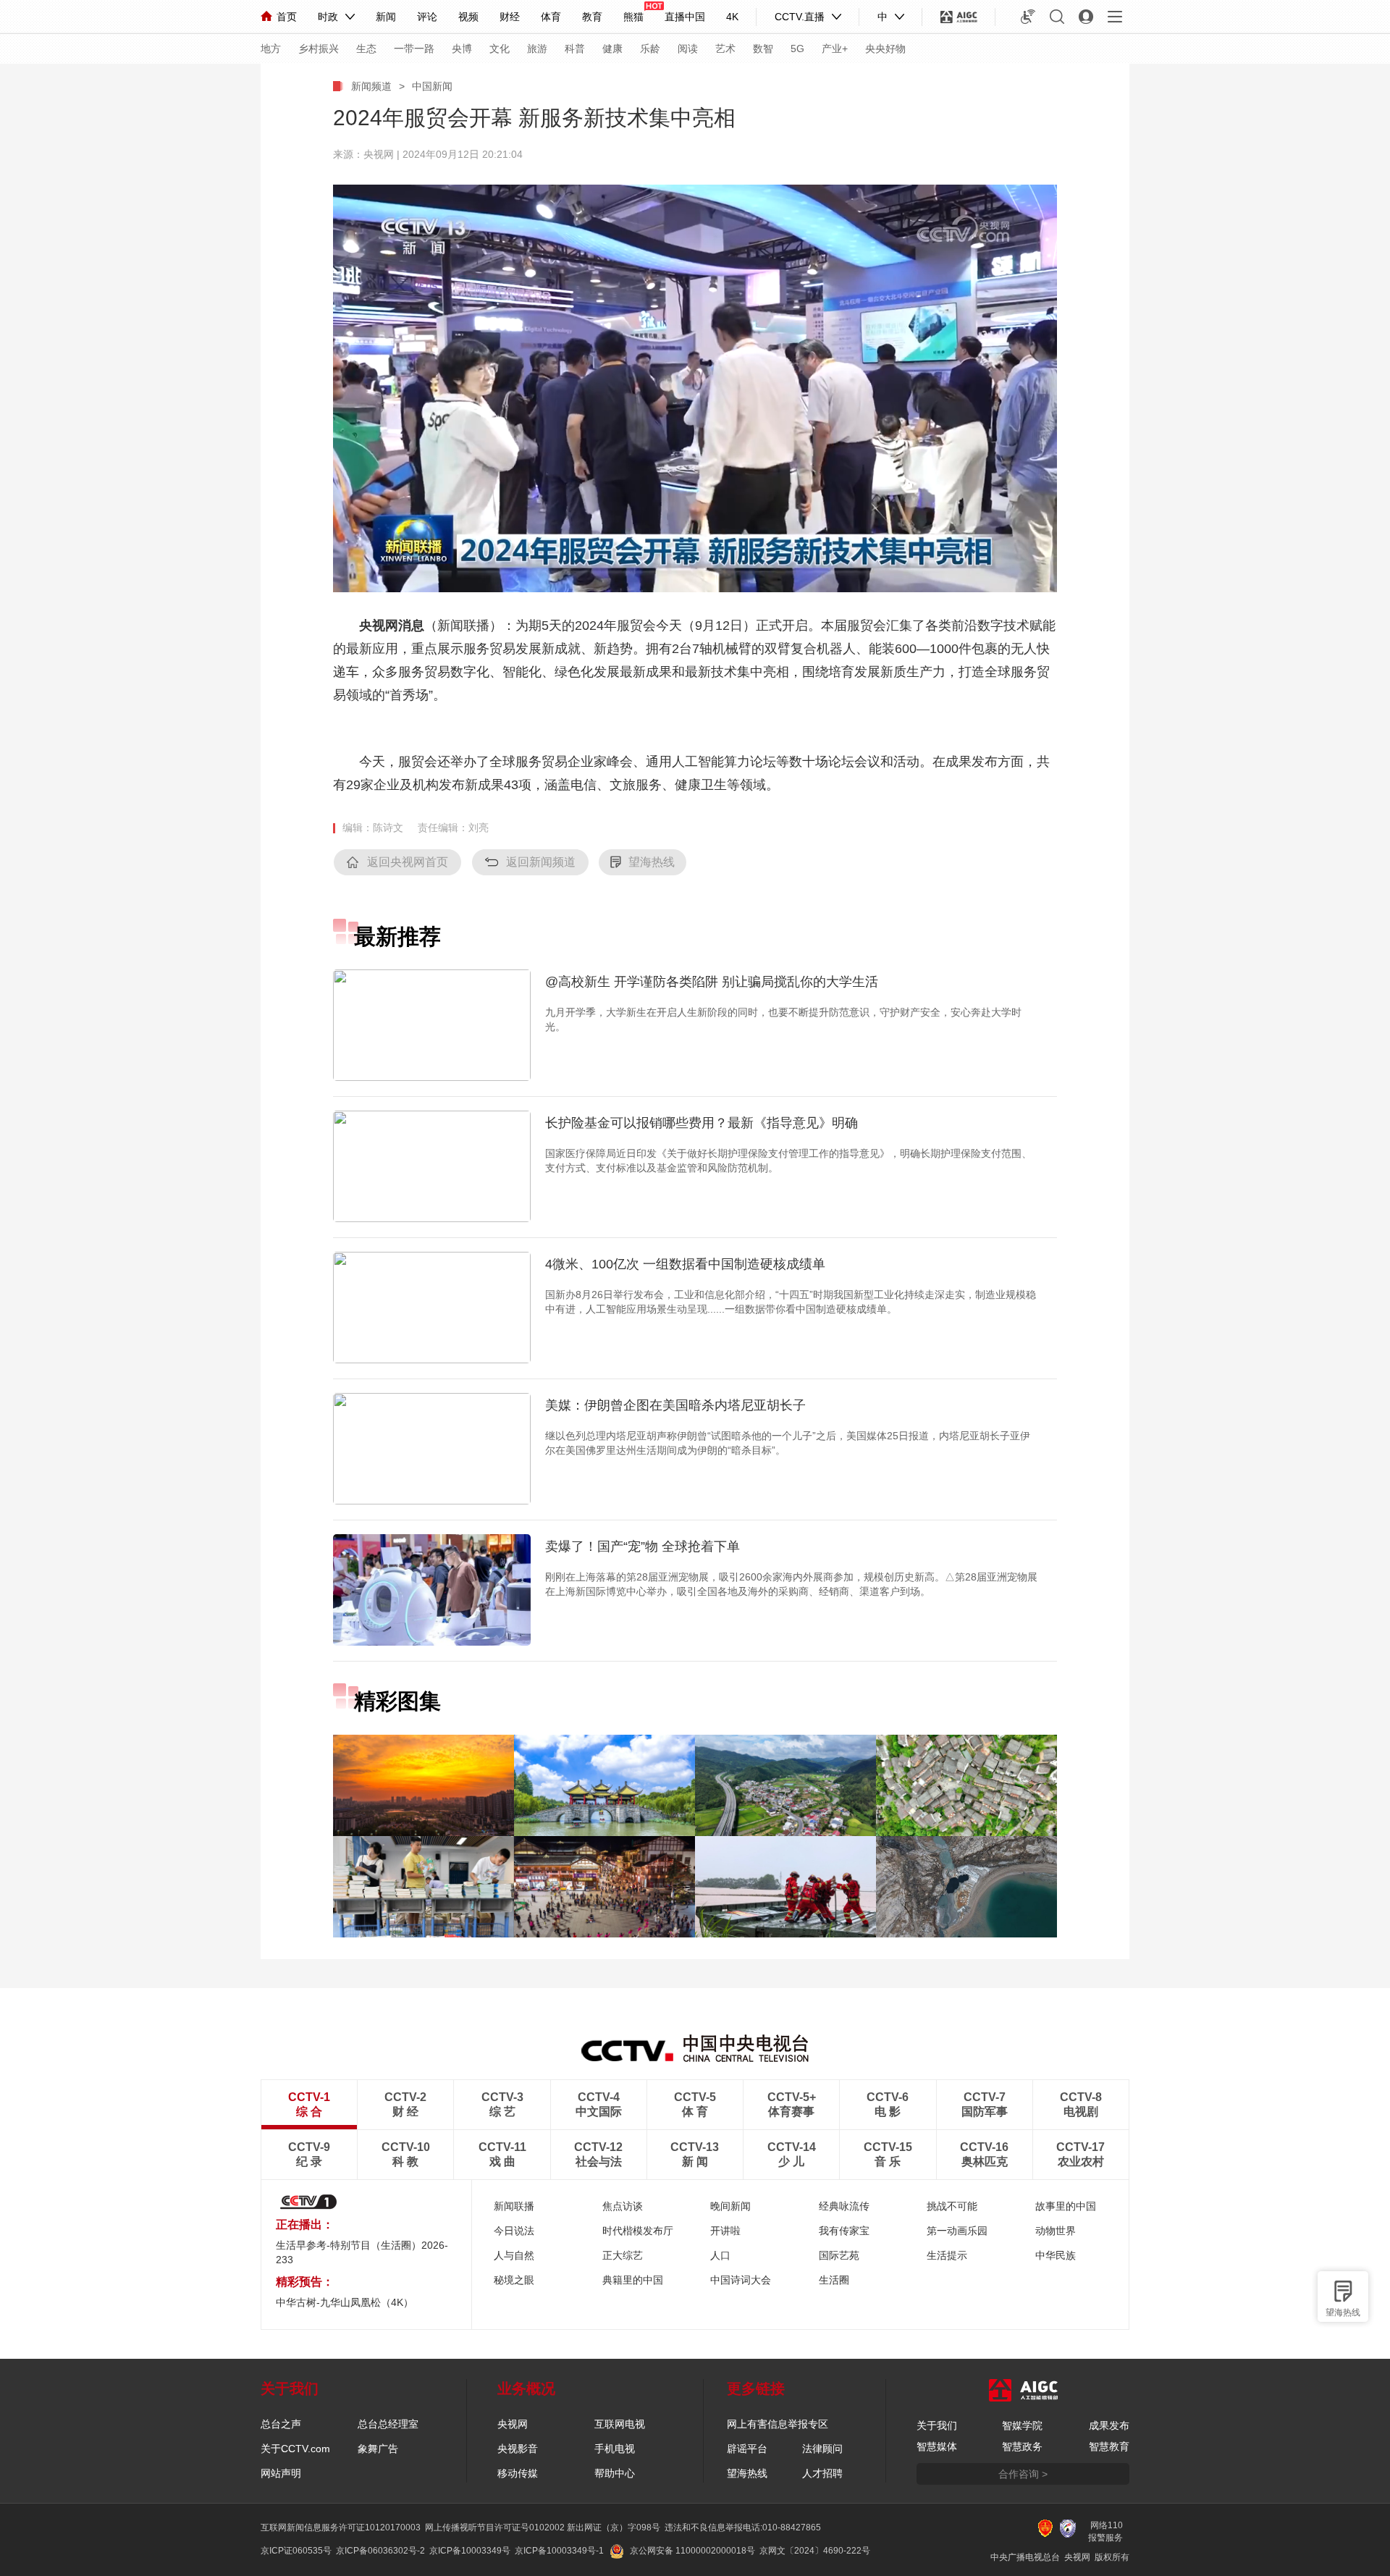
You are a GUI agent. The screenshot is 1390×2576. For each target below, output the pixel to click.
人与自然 (514, 2255)
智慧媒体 (937, 2446)
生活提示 (947, 2255)
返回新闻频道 (541, 862)
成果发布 (1109, 2425)
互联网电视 (620, 2424)
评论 (427, 17)
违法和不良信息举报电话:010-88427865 (743, 2527)
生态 (366, 49)
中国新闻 (432, 86)
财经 (510, 17)
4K (732, 17)
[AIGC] (959, 17)
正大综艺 (623, 2255)
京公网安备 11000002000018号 (692, 2551)
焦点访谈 (623, 2206)
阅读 (688, 49)
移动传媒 (518, 2473)
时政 (328, 17)
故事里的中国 (1066, 2206)
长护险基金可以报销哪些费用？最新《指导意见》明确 (702, 1123)
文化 (500, 49)
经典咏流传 (844, 2206)
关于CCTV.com (295, 2449)
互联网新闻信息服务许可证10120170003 (341, 2527)
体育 (551, 17)
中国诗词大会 (741, 2280)
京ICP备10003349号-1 (559, 2551)
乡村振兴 (319, 49)
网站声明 (281, 2473)
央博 (462, 49)
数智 (763, 49)
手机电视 (615, 2449)
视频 (468, 17)
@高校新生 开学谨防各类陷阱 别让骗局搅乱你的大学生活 (712, 982)
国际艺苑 (839, 2255)
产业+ (835, 49)
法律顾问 (822, 2449)
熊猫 (633, 17)
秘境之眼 (514, 2280)
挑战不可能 (952, 2206)
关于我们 (937, 2425)
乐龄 (650, 49)
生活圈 (834, 2280)
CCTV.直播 (800, 17)
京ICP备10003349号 (470, 2551)
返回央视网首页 (408, 862)
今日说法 (514, 2231)
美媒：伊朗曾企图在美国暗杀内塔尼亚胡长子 (675, 1405)
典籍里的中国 (633, 2280)
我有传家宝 (844, 2231)
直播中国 (685, 17)
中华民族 (1056, 2255)
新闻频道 (371, 86)
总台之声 (281, 2424)
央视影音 (518, 2449)
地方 (271, 49)
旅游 (537, 49)
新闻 (386, 17)
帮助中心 (615, 2473)
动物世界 (1056, 2231)
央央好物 (885, 49)
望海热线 (1343, 2312)
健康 (612, 49)
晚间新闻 (730, 2206)
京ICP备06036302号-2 (380, 2551)
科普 (575, 49)
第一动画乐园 (957, 2231)
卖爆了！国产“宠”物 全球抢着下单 (643, 1546)
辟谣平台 (747, 2449)
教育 (592, 17)
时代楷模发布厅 (638, 2231)
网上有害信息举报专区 (778, 2424)
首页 (287, 17)
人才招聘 (822, 2473)
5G (797, 49)
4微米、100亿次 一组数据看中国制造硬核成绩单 (685, 1264)
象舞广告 (378, 2449)
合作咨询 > (1023, 2474)
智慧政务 (1022, 2446)
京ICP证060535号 (296, 2551)
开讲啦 (725, 2231)
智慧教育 (1109, 2446)
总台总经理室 (388, 2424)
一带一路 (414, 49)
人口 (720, 2255)
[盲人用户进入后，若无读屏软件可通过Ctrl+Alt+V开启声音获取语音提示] (1028, 17)
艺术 (725, 49)
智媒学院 (1022, 2425)
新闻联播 (514, 2206)
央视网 (513, 2424)
